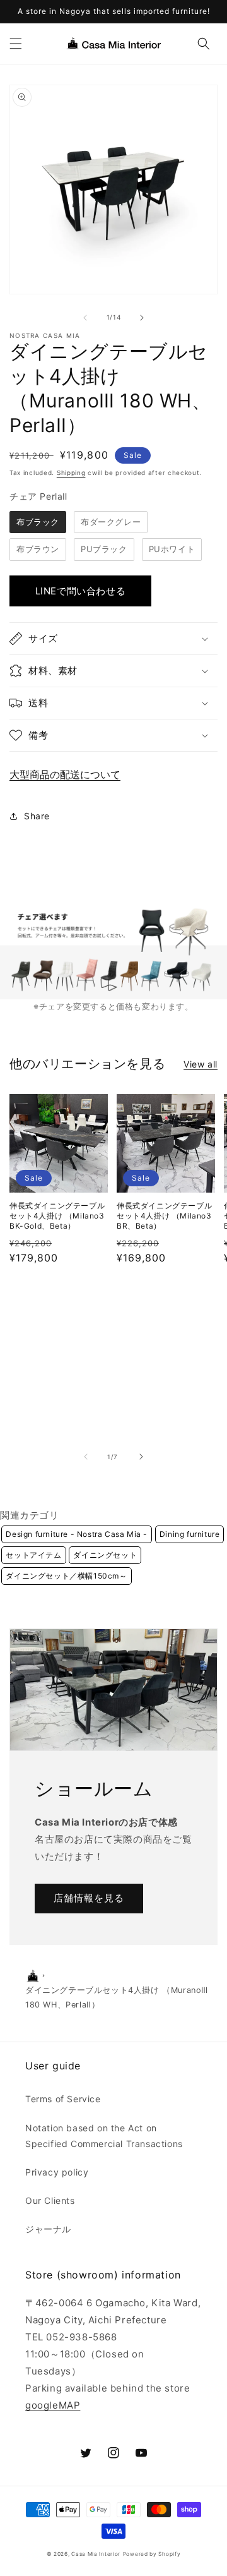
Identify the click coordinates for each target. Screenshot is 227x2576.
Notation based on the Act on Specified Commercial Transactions (104, 2136)
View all (201, 1064)
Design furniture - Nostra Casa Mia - (77, 1534)
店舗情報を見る (89, 1898)
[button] (16, 44)
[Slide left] (85, 318)
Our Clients (50, 2200)
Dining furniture (190, 1534)
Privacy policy (57, 2172)
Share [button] (37, 816)
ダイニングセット (105, 1555)
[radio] (38, 522)
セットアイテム (33, 1555)
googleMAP (53, 2405)
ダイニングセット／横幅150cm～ (66, 1576)
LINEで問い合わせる (81, 591)
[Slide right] (142, 318)
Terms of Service (63, 2099)
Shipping (71, 472)
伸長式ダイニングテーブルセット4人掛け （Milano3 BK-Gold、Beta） (57, 1215)
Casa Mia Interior (96, 2554)
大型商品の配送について (65, 774)
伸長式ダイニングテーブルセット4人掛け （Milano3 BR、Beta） (164, 1215)
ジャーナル (48, 2229)
